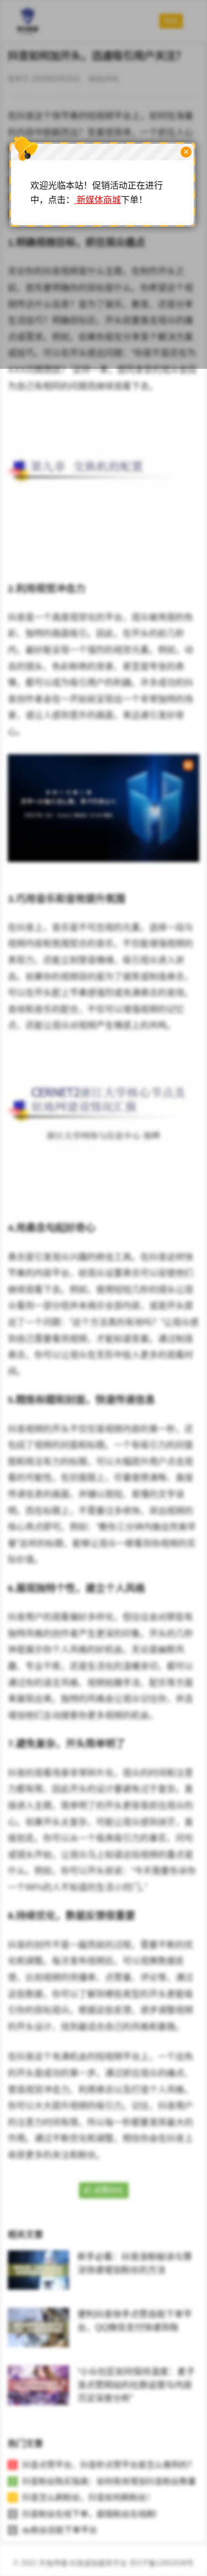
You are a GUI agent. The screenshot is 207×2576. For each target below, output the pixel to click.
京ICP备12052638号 (161, 2563)
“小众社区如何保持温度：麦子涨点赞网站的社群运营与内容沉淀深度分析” (136, 2385)
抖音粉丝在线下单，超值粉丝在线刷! (89, 2514)
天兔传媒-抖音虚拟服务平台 (83, 2563)
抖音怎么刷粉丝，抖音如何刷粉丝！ (88, 2497)
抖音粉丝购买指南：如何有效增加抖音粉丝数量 (109, 2481)
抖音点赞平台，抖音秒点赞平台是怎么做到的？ (109, 2465)
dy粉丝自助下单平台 (60, 2530)
